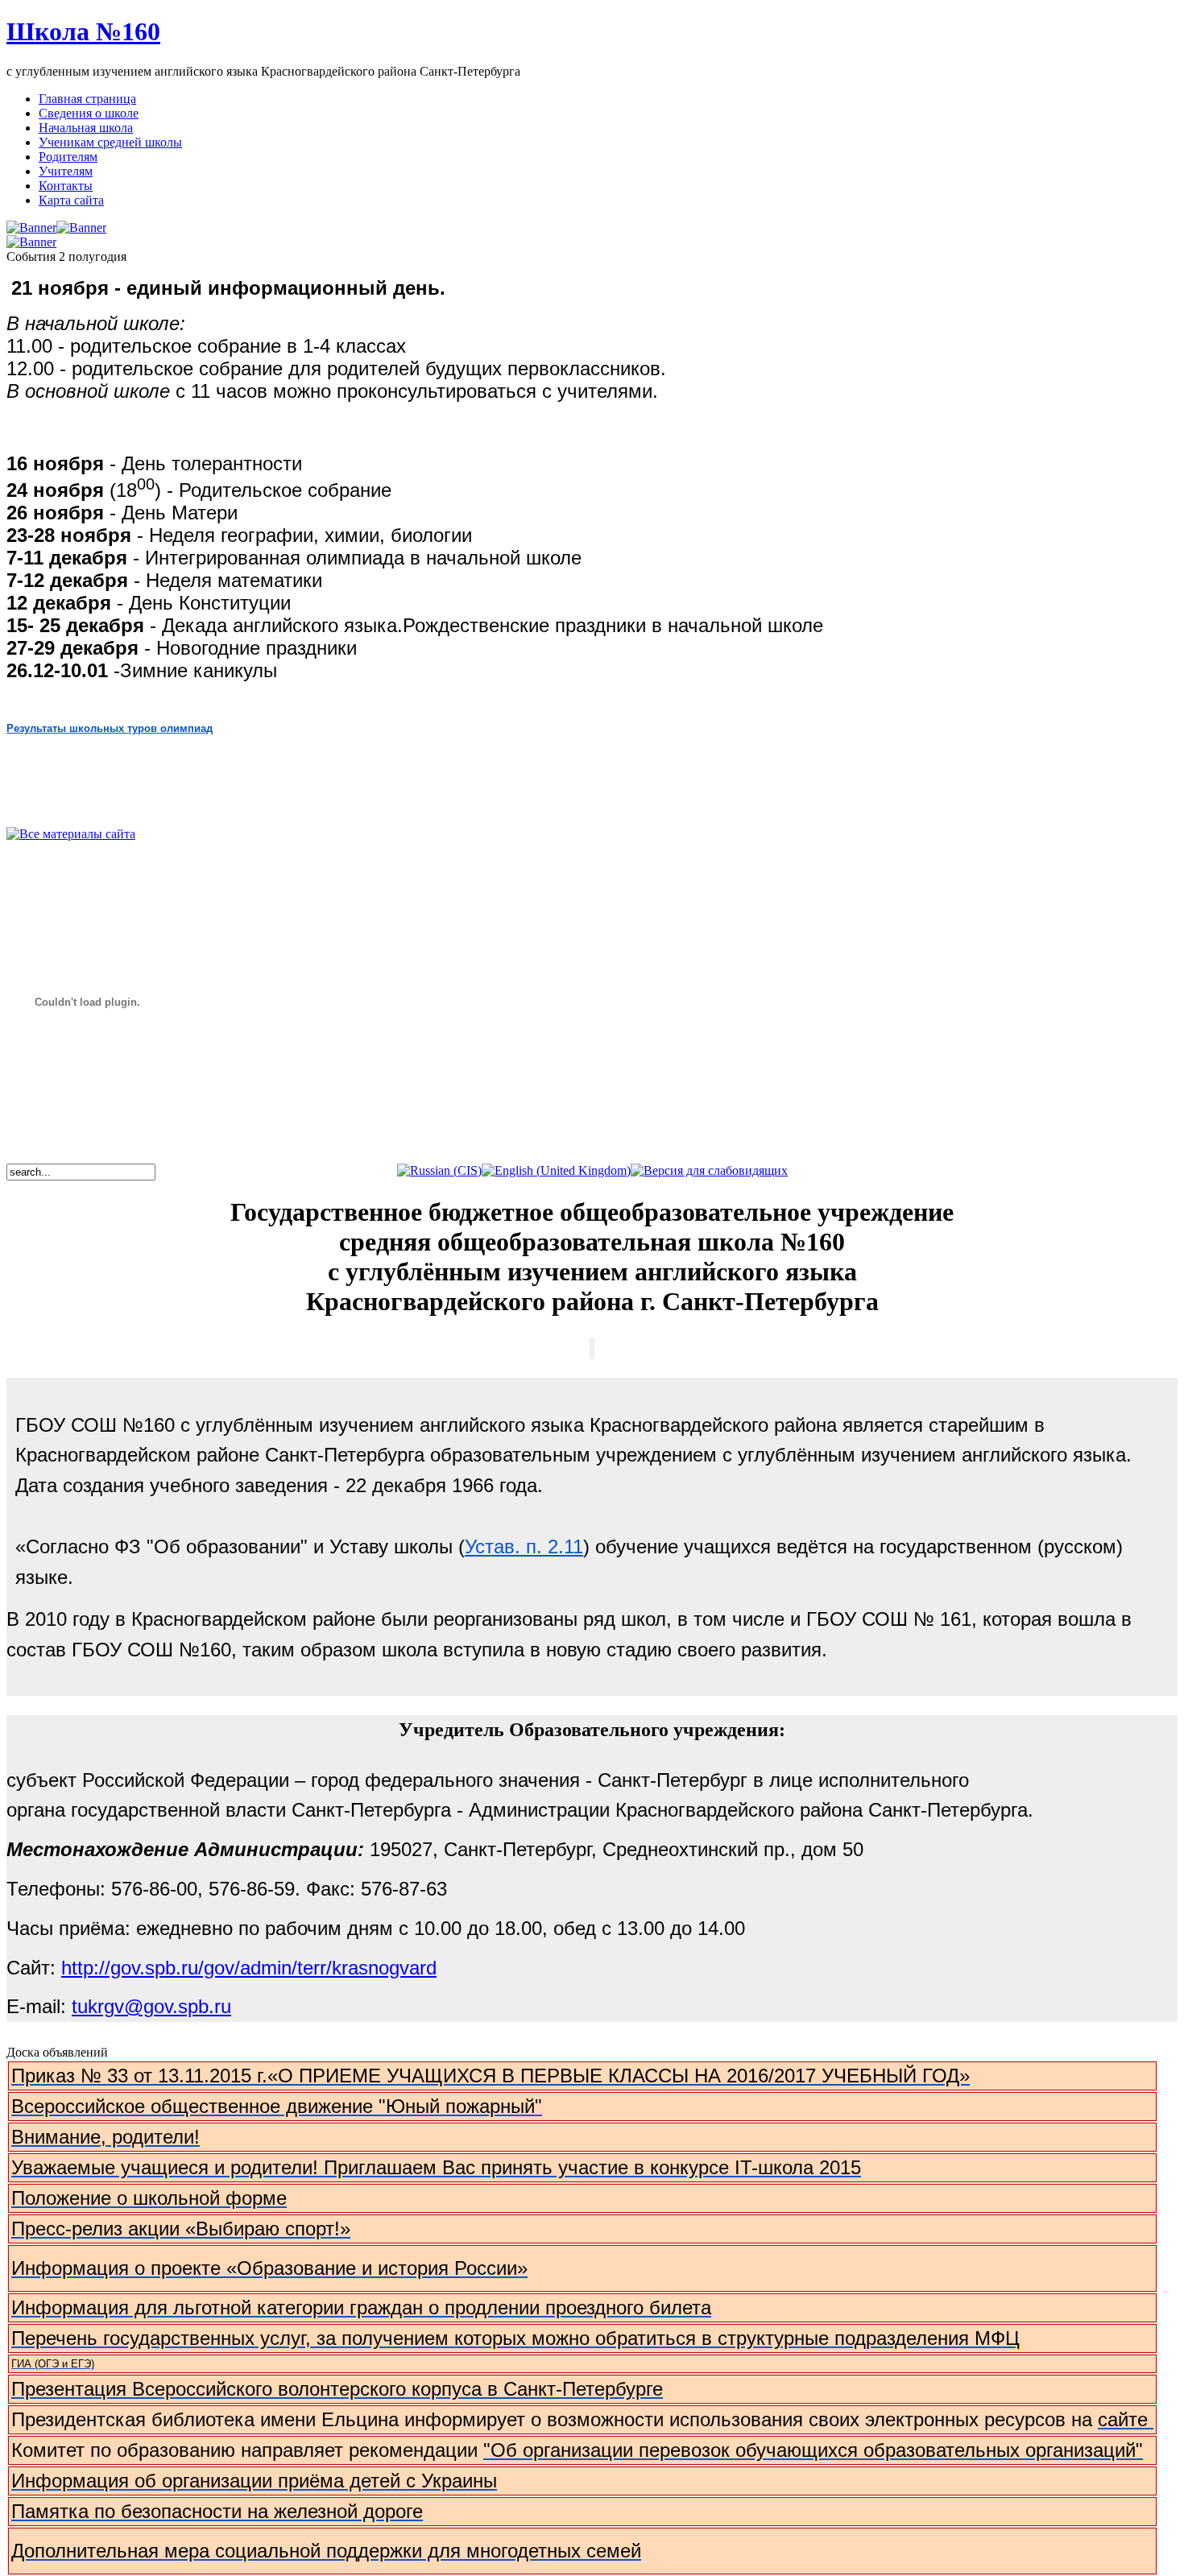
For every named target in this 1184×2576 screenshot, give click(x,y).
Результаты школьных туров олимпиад (110, 728)
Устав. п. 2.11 (524, 1546)
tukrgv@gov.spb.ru (151, 2006)
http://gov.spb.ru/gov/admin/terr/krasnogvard (249, 1968)
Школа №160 (83, 31)
